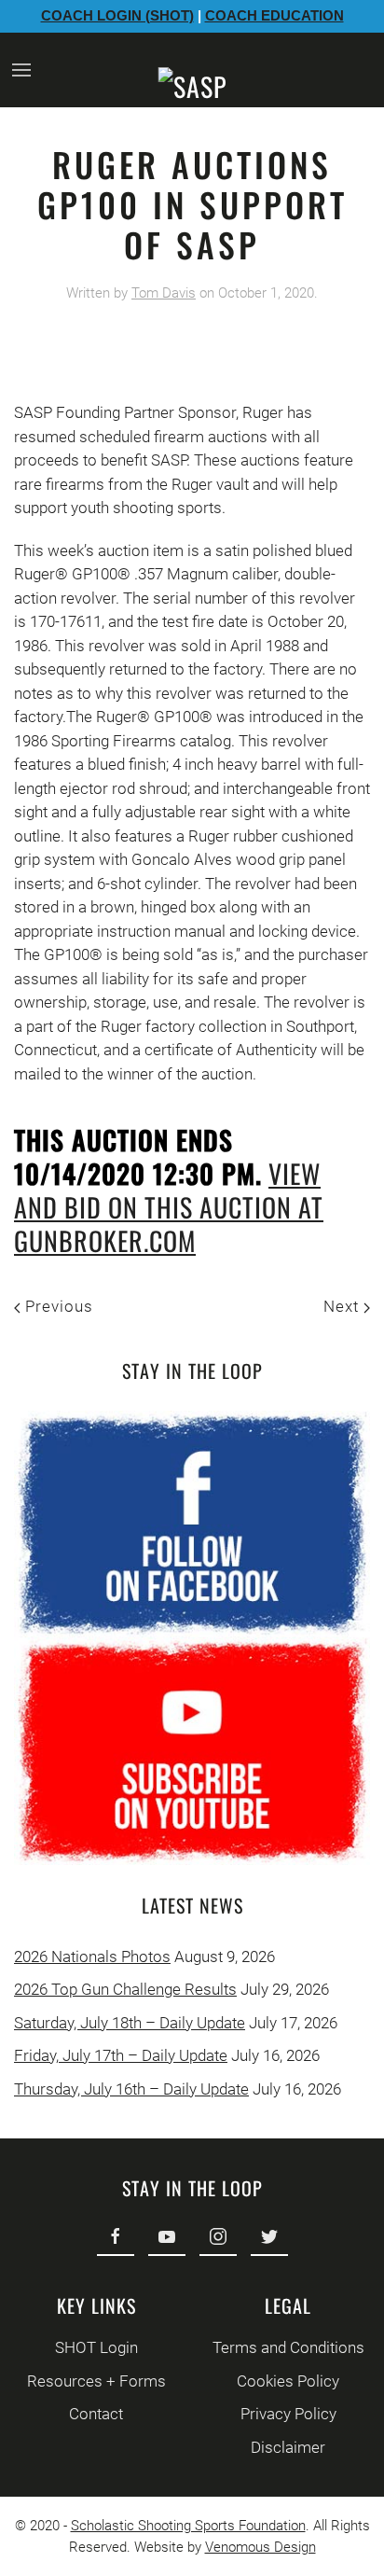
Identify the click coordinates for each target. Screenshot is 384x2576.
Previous (57, 1306)
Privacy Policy (288, 2414)
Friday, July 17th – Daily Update (121, 2055)
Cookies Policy (288, 2381)
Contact (96, 2414)
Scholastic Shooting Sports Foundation (188, 2526)
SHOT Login (96, 2347)
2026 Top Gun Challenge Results (125, 1989)
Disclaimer (288, 2447)
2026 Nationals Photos (92, 1956)
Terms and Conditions (288, 2347)
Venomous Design (261, 2547)
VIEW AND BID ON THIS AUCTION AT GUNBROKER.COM (169, 1207)
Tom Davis (164, 293)
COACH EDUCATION (274, 15)
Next (343, 1306)
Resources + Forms (96, 2381)
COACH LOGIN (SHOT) (117, 15)
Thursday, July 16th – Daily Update (131, 2089)
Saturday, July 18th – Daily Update (130, 2023)
